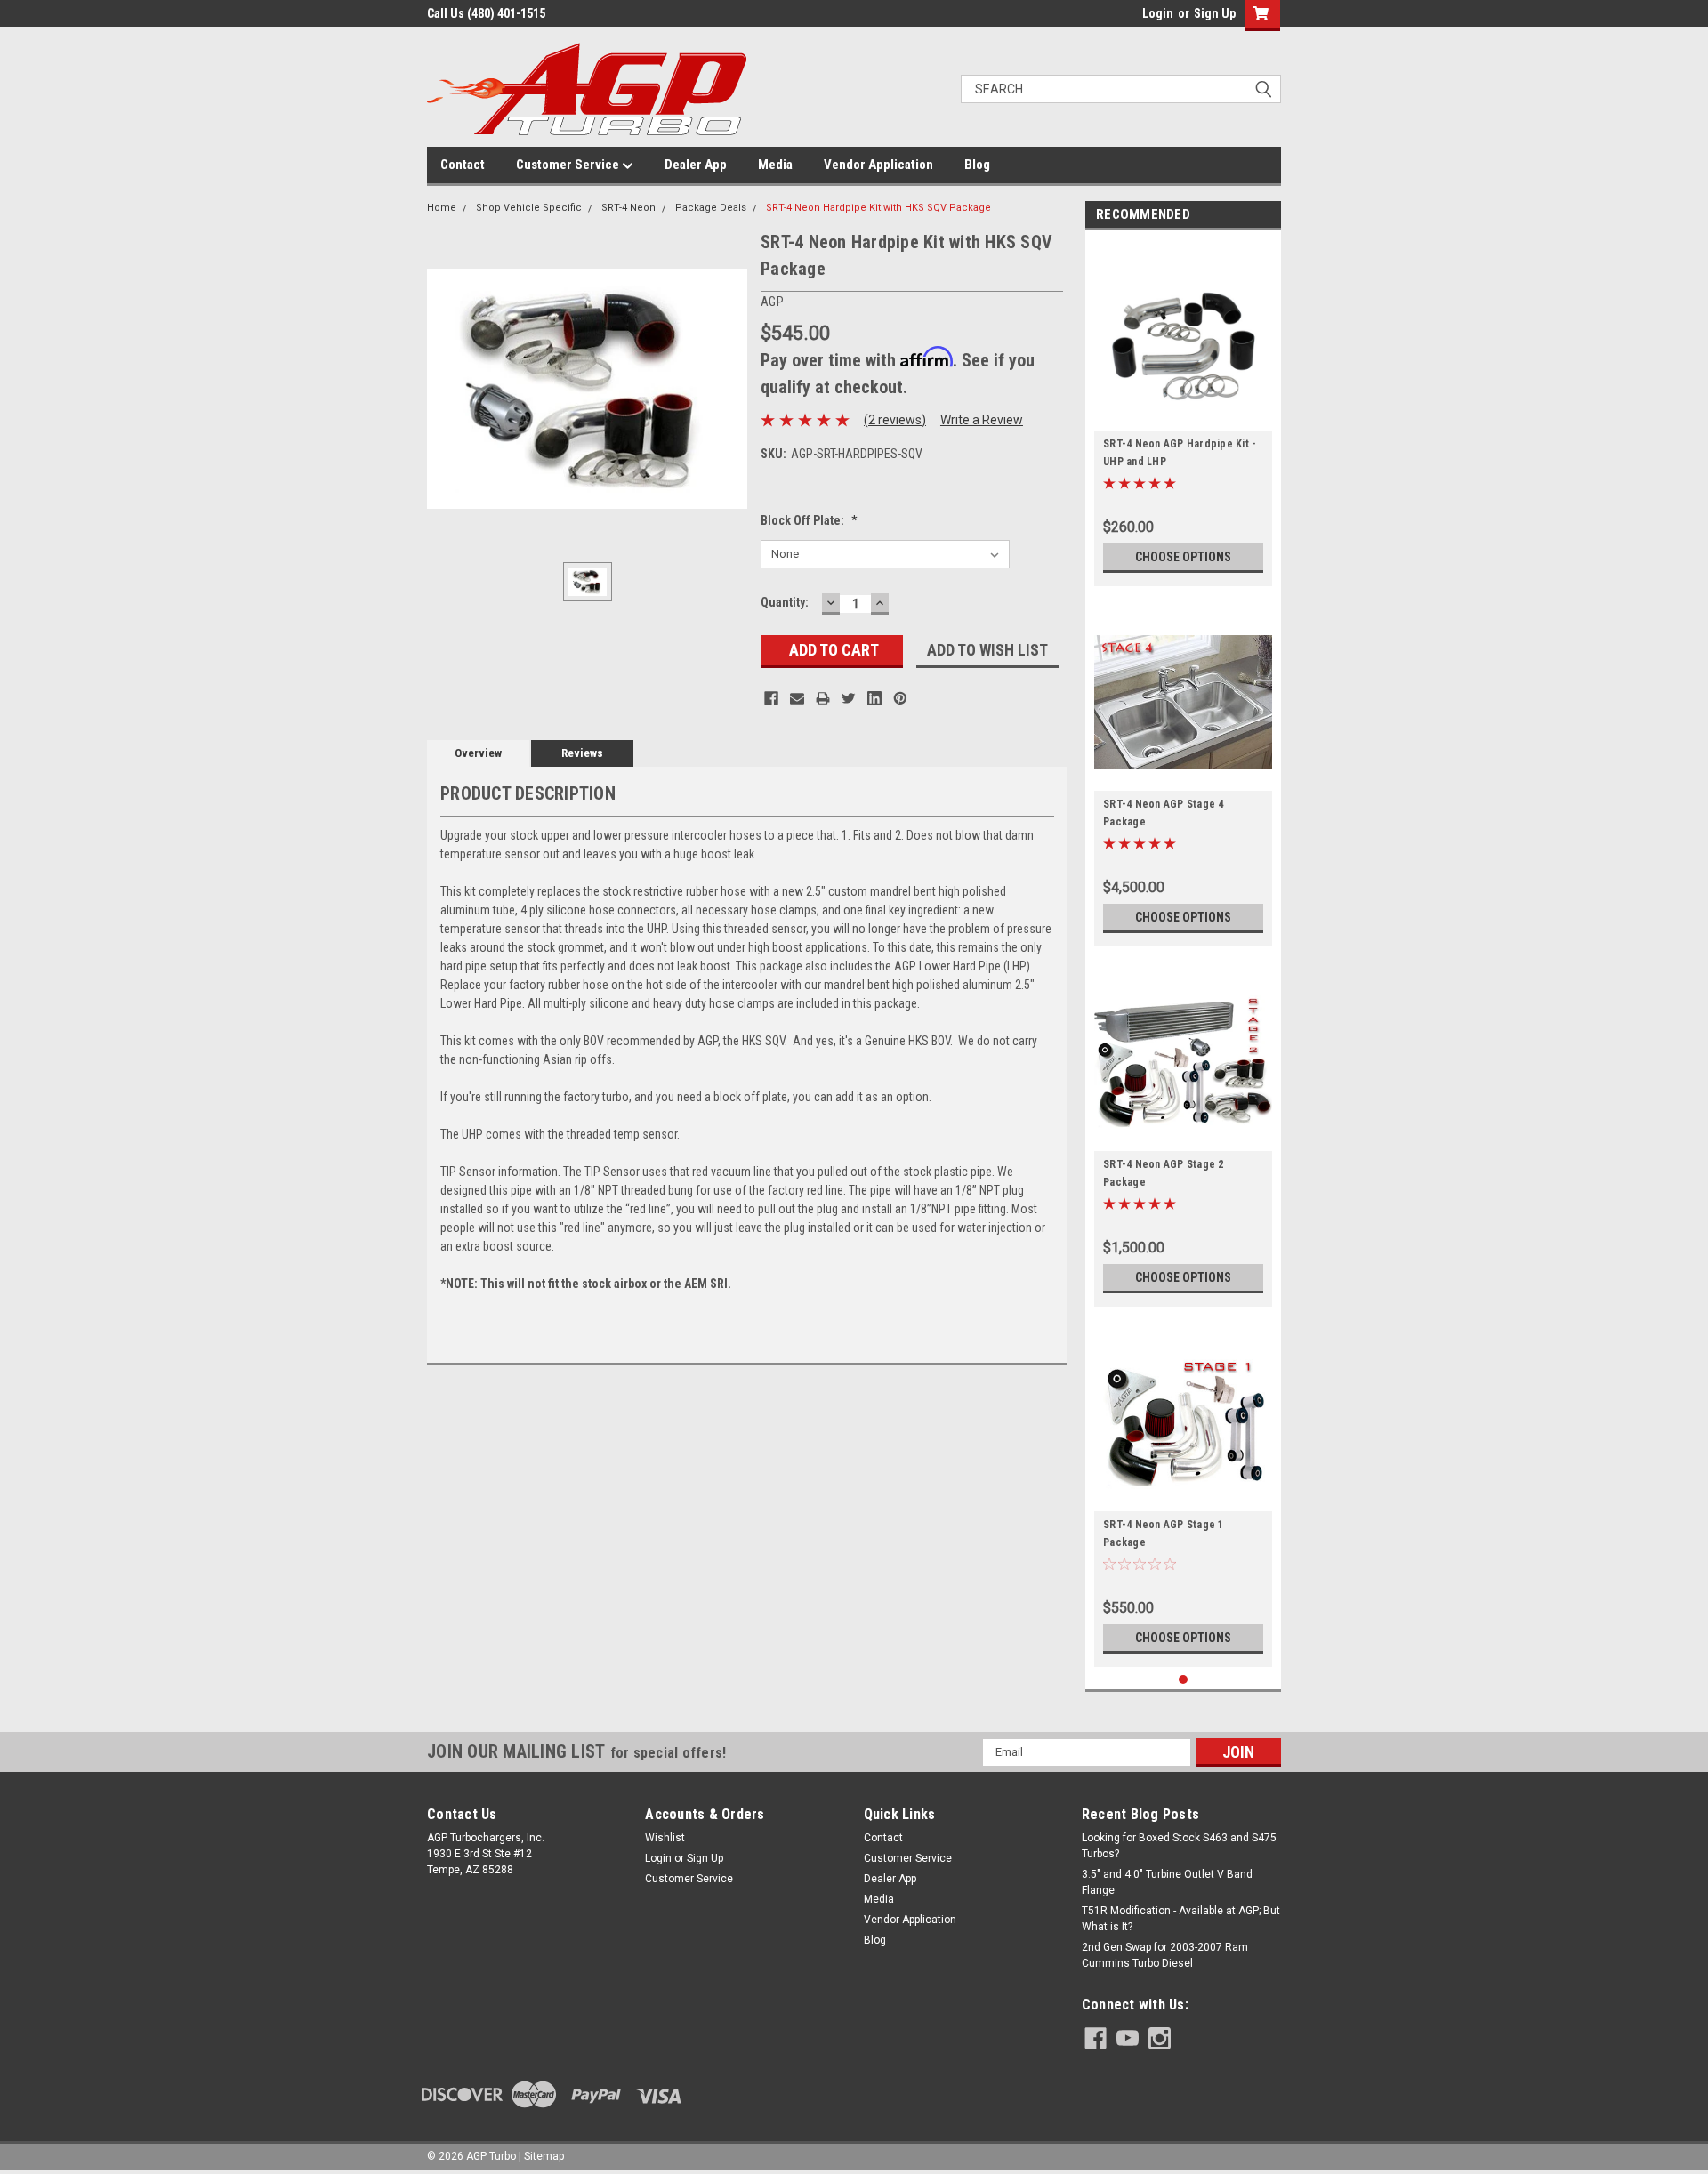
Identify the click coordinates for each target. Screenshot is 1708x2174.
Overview (478, 753)
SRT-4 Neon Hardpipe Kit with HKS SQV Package (878, 208)
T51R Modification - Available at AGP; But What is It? (1181, 1919)
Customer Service (569, 165)
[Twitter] (849, 698)
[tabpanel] (1183, 413)
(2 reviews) (895, 420)
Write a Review (982, 420)
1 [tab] (1184, 1680)
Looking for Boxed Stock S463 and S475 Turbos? (1179, 1846)
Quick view (1183, 417)
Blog (977, 165)
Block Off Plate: (809, 520)
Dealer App (696, 165)
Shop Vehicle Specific (529, 208)
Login (1158, 13)
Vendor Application (878, 165)
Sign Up (1215, 13)
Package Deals (711, 208)
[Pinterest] (900, 698)
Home (442, 208)
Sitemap (544, 2156)
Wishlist (665, 1838)
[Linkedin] (874, 698)
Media (775, 165)
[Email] (797, 698)
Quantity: (785, 602)
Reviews (582, 753)
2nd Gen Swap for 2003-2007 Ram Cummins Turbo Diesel (1165, 1955)
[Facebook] (771, 698)
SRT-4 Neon (628, 208)
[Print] (823, 698)
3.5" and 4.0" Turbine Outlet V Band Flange (1167, 1882)
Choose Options (1183, 557)
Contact (463, 165)
